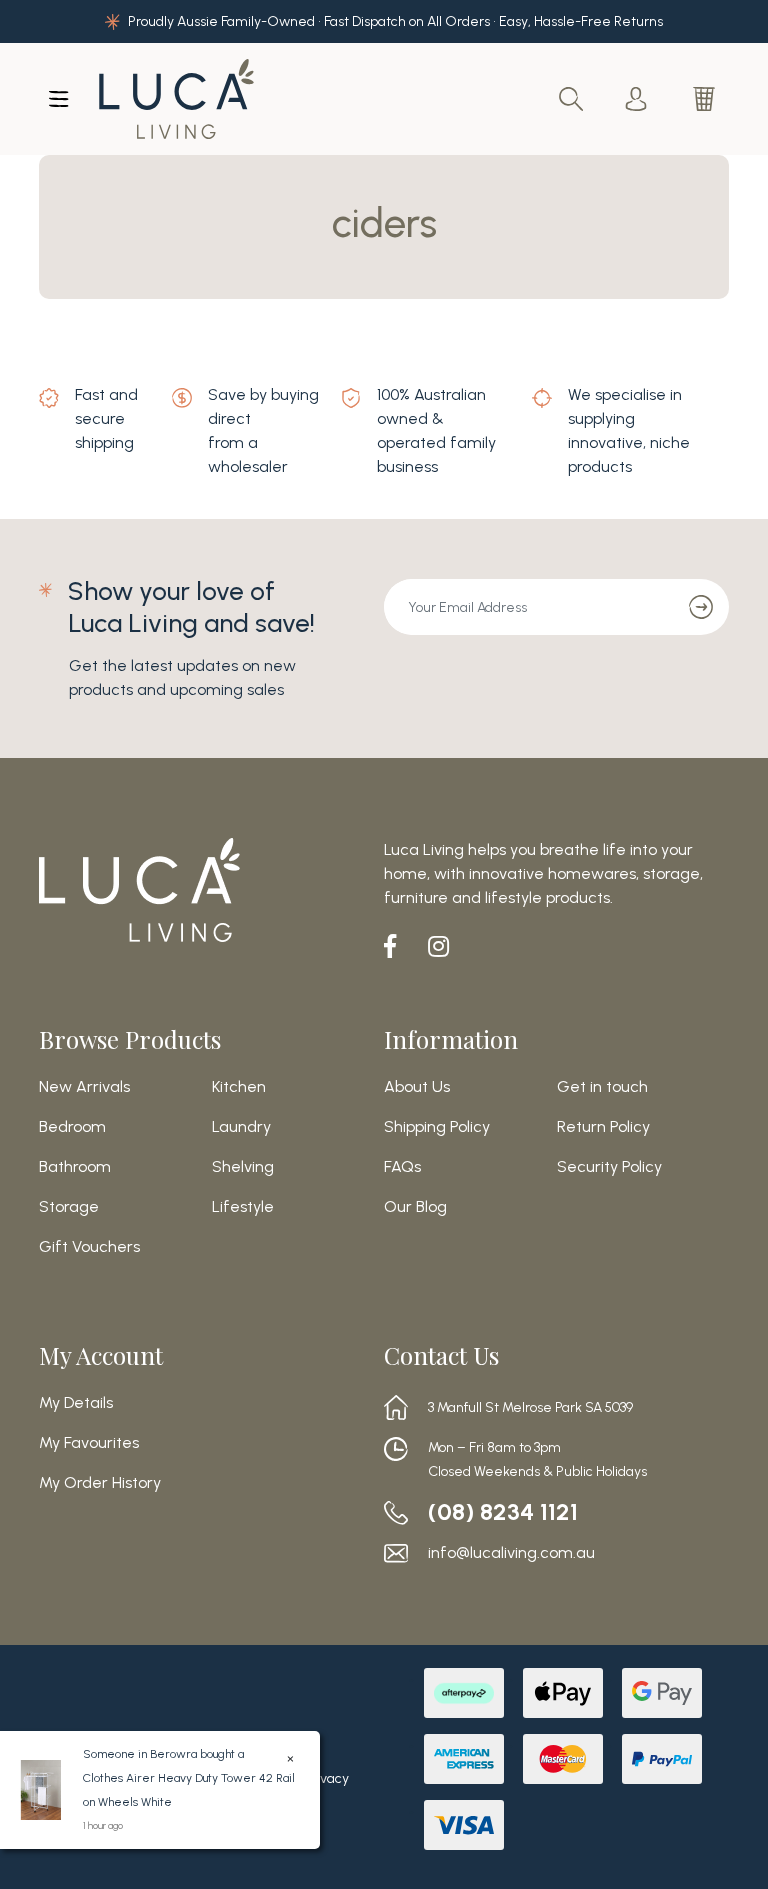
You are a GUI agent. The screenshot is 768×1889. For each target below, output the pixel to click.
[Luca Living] (176, 98)
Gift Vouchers (89, 1247)
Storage (69, 1207)
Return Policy (603, 1127)
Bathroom (75, 1167)
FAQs (402, 1167)
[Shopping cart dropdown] (706, 99)
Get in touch (602, 1087)
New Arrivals (84, 1087)
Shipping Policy (437, 1127)
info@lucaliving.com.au (511, 1553)
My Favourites (89, 1443)
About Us (417, 1087)
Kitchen (239, 1087)
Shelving (243, 1167)
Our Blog (415, 1207)
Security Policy (609, 1167)
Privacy (326, 1778)
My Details (76, 1403)
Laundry (241, 1127)
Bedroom (72, 1127)
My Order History (100, 1483)
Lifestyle (243, 1207)
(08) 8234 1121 (503, 1512)
